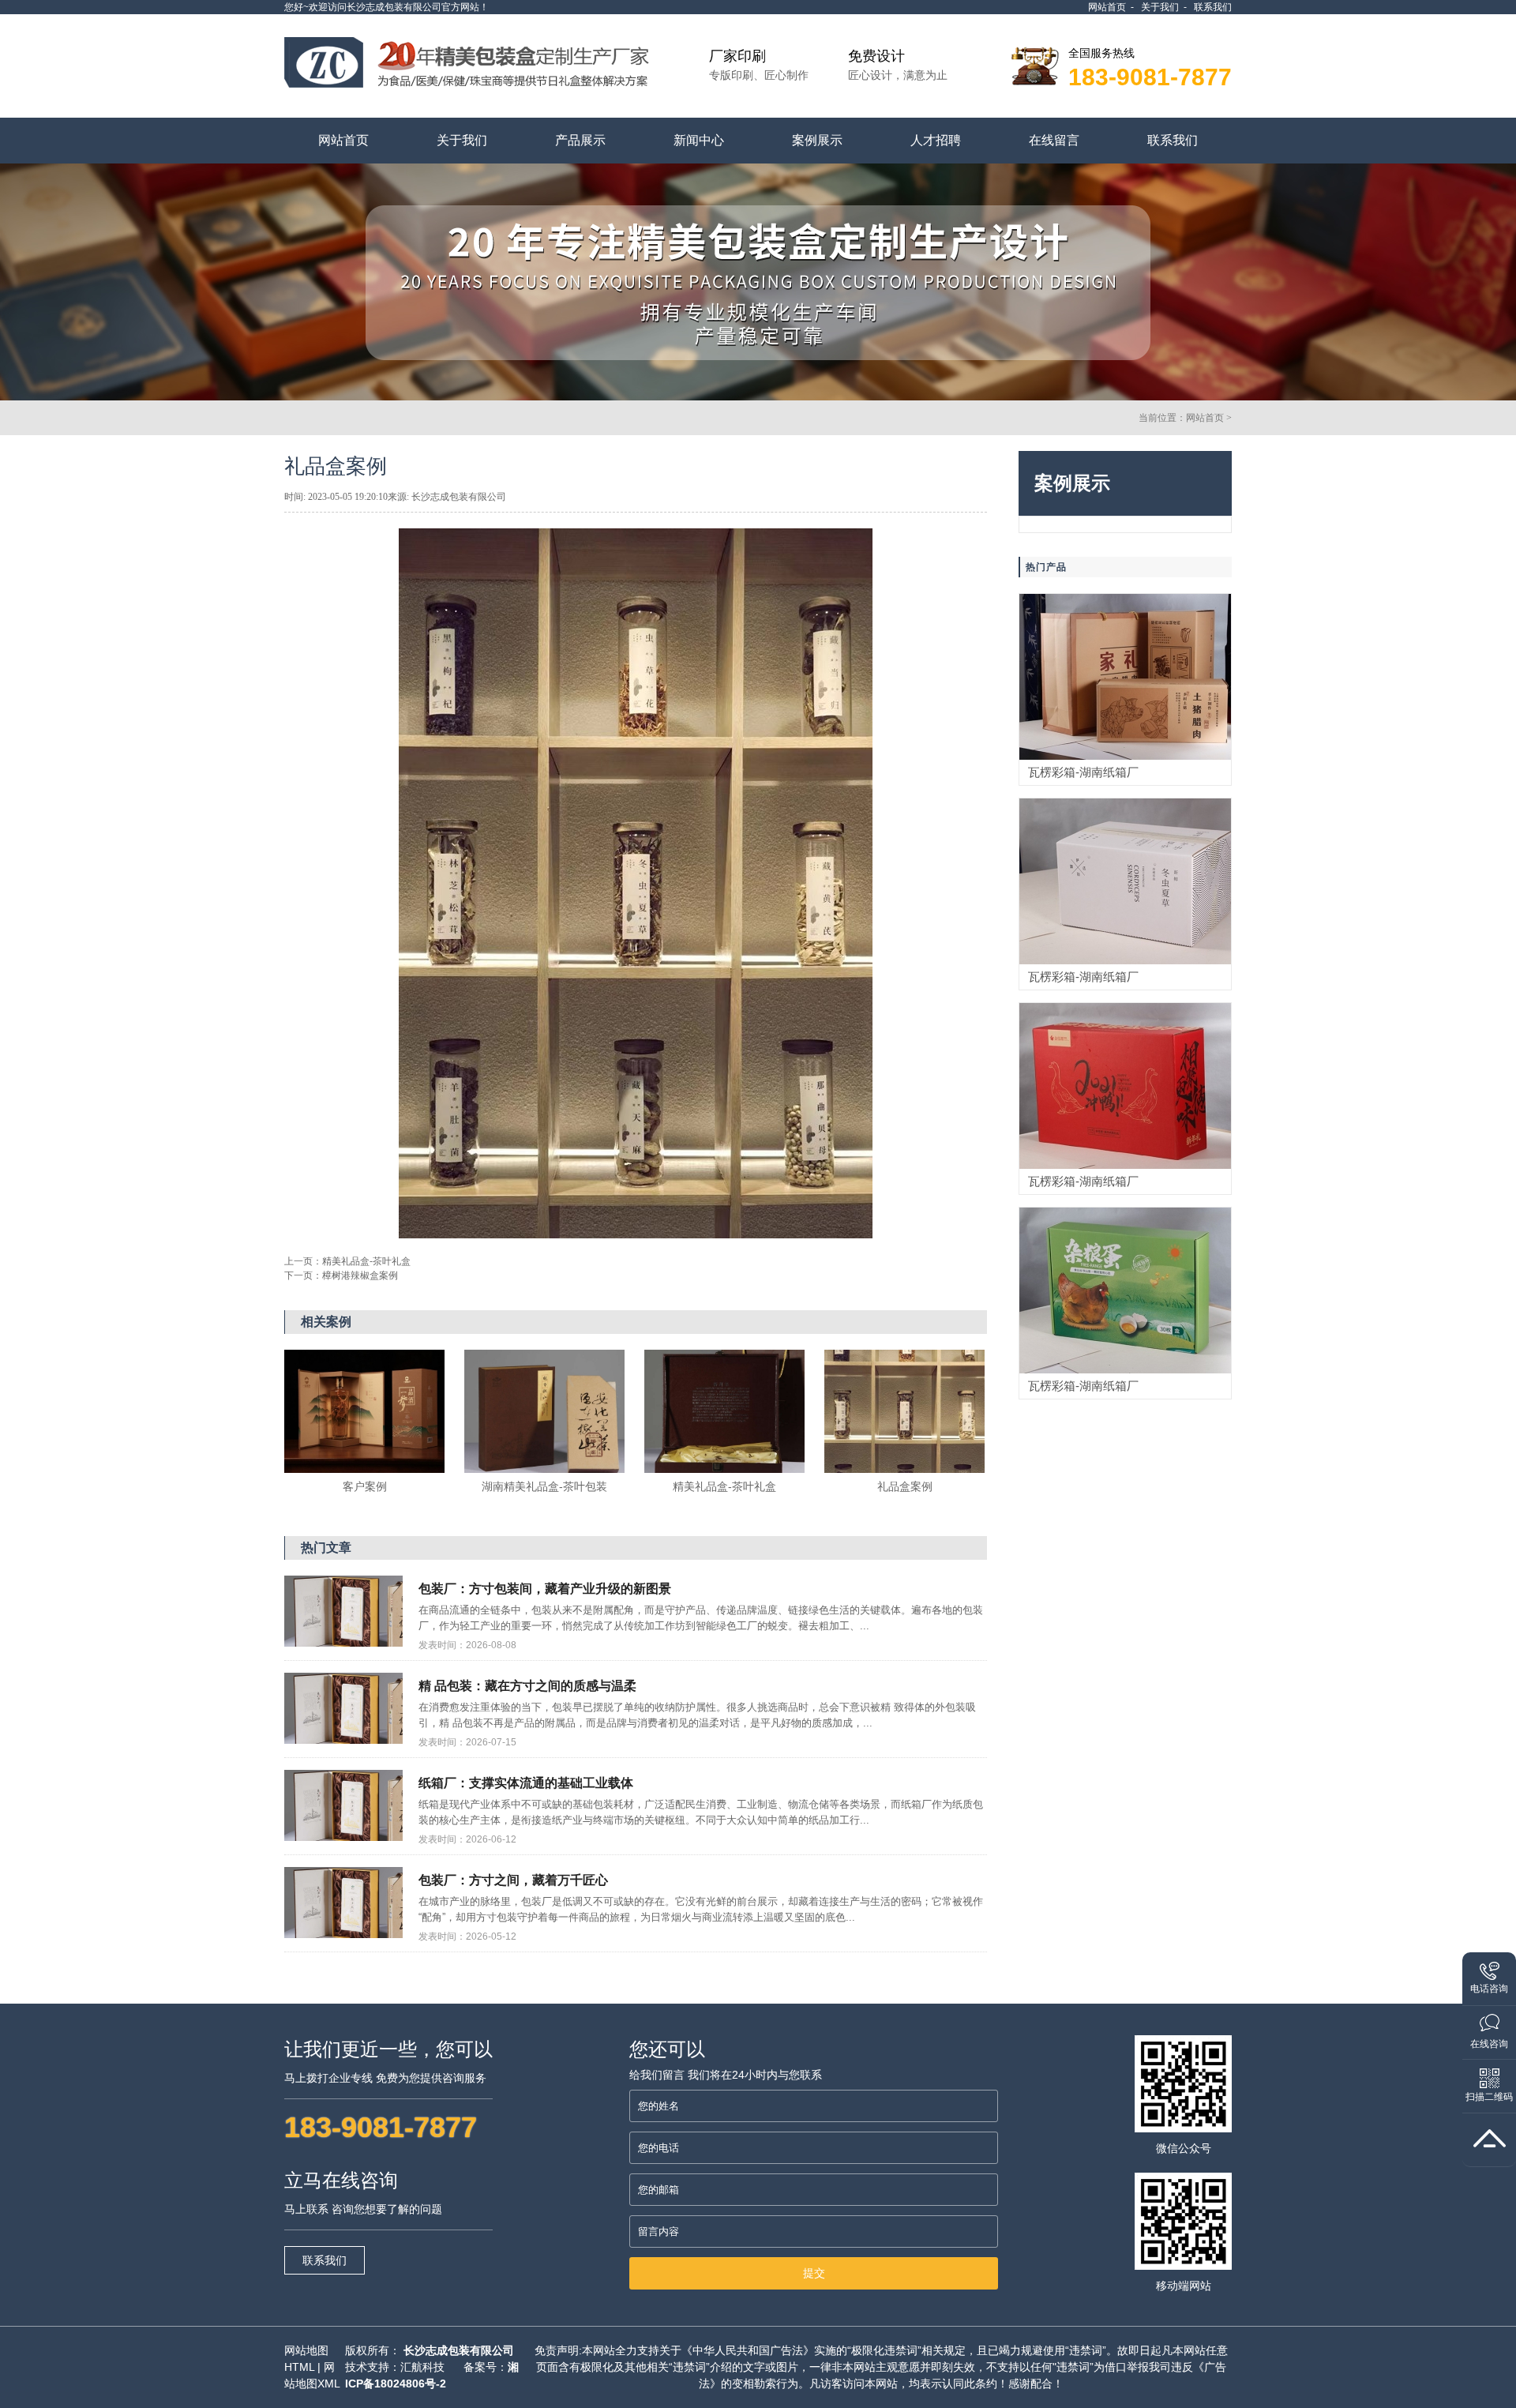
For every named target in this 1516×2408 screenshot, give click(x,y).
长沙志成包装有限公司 (459, 2350)
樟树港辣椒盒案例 (360, 1275)
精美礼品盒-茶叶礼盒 (366, 1261)
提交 (814, 2273)
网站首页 (1107, 7)
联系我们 (1213, 7)
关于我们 (1160, 7)
